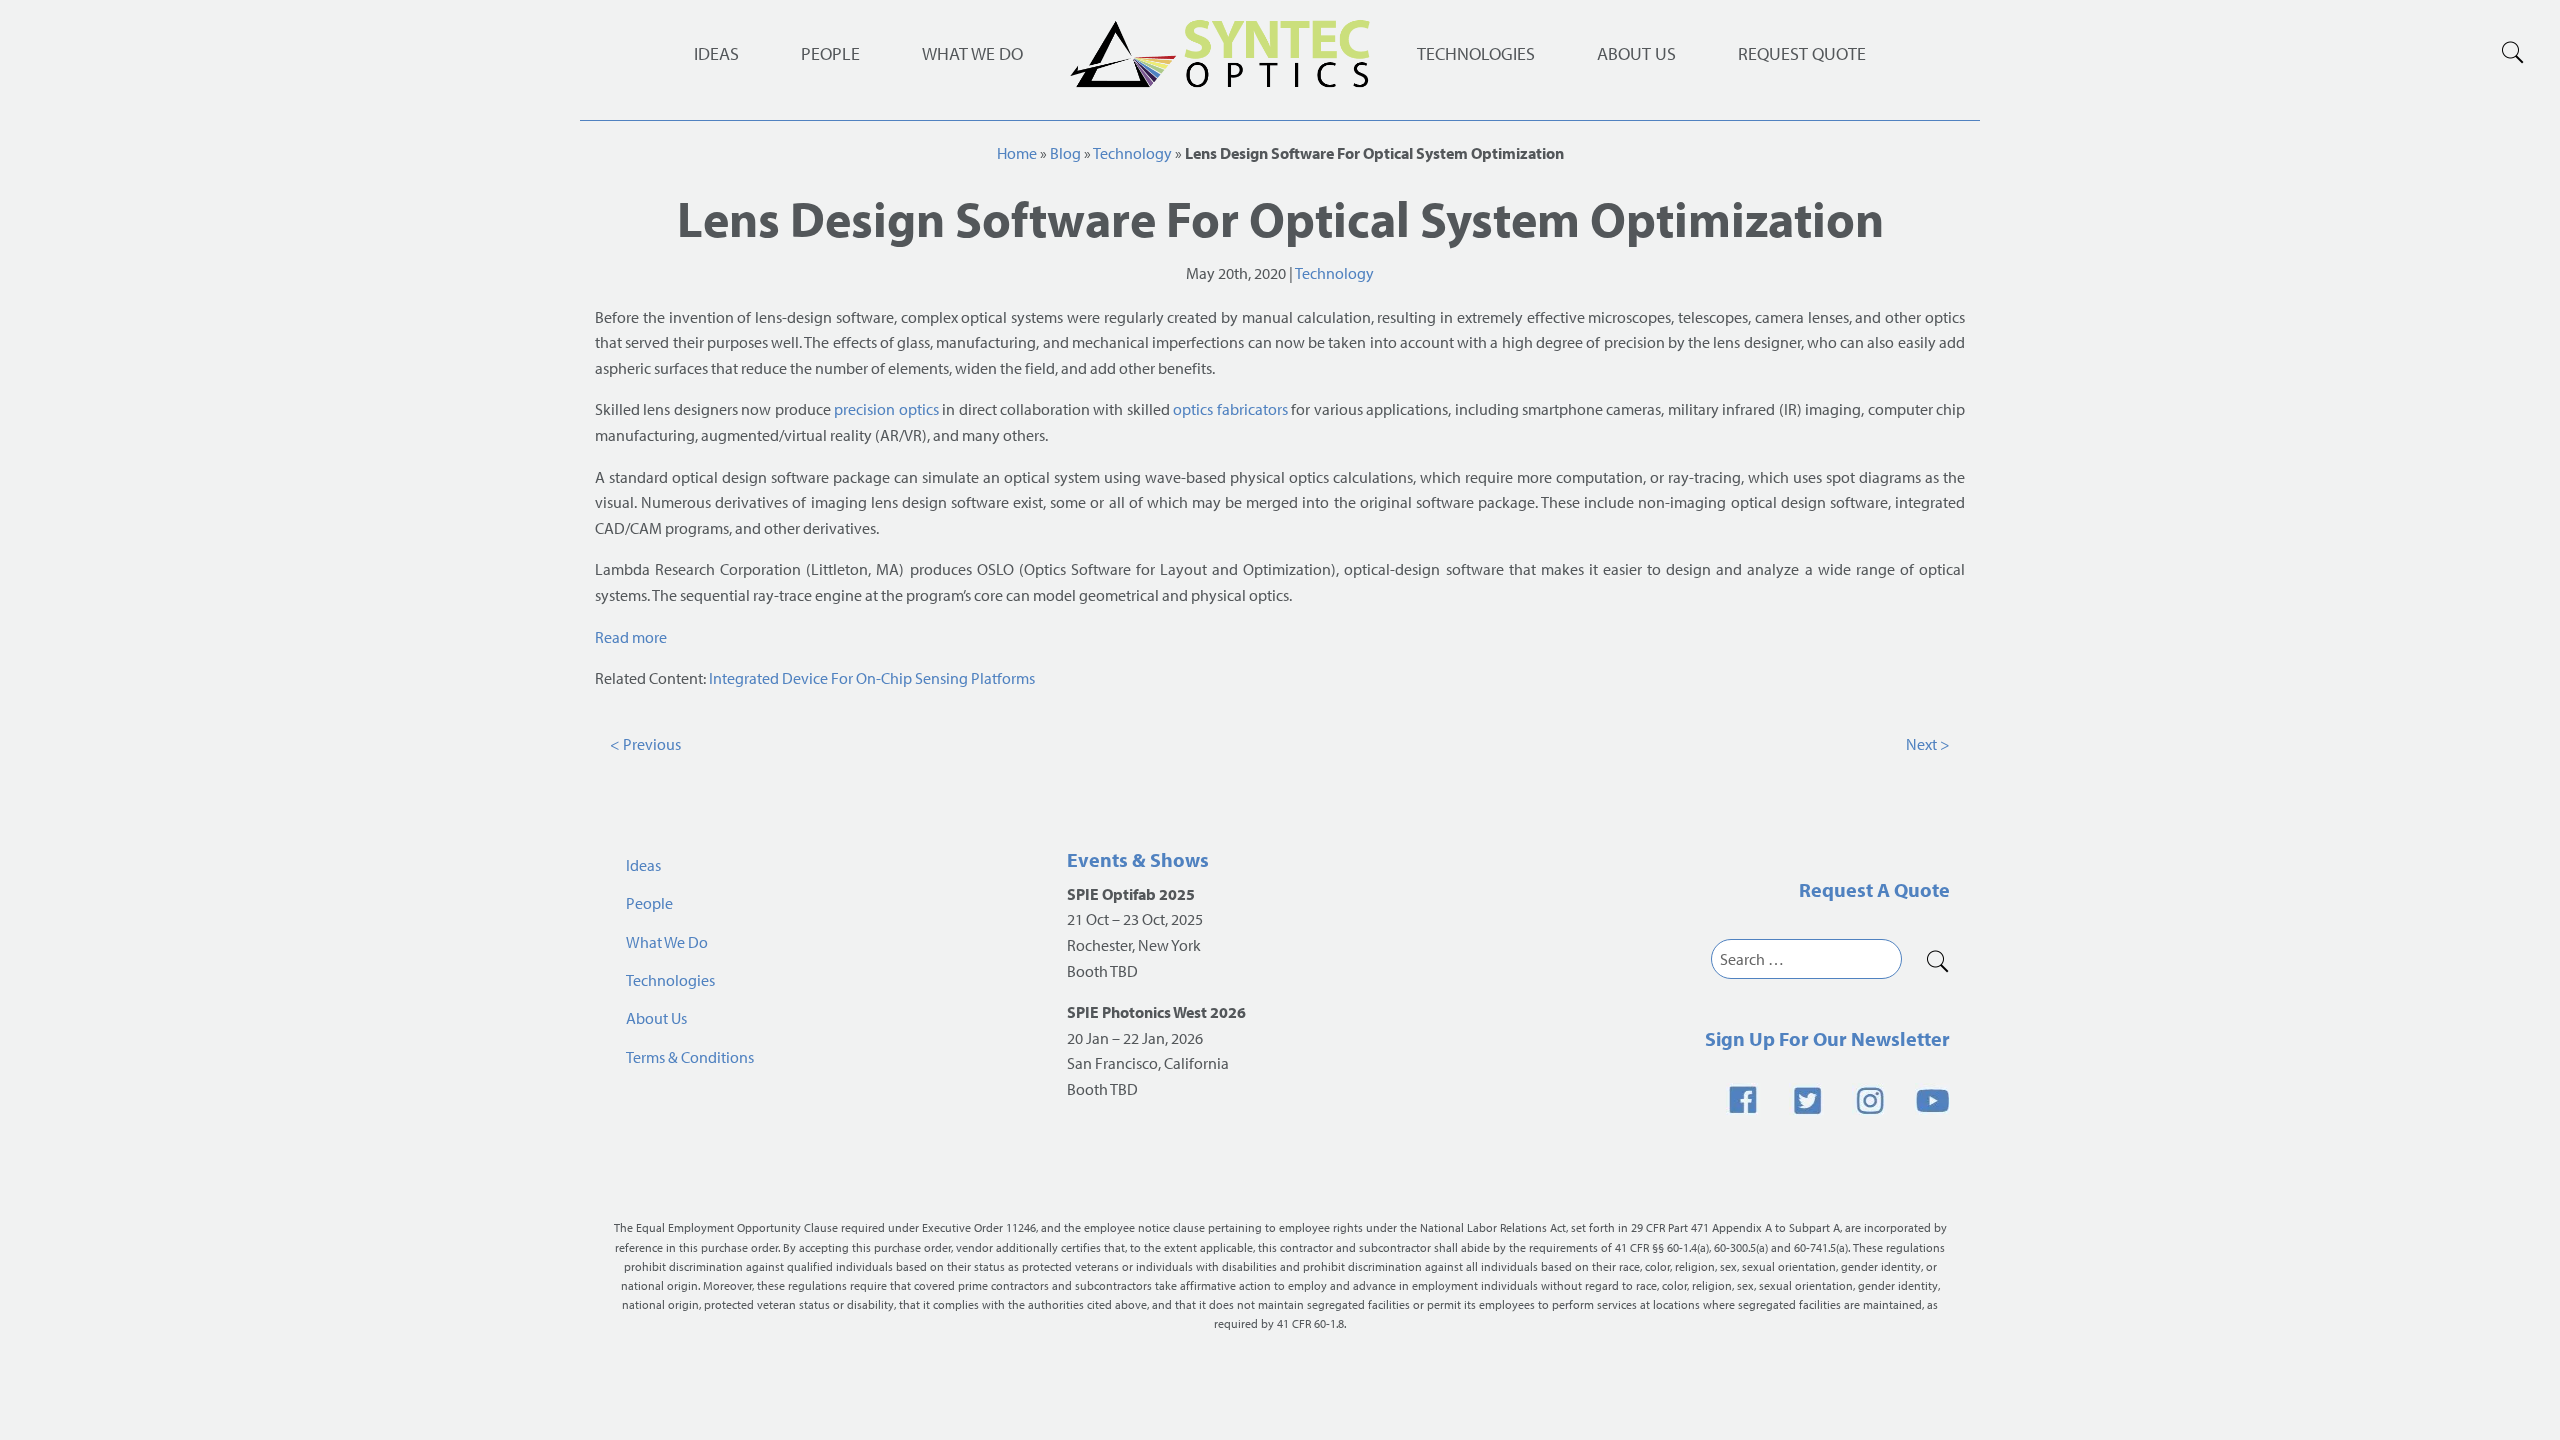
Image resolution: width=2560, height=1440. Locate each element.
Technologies (1476, 53)
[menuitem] (1476, 54)
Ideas (716, 53)
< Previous (645, 744)
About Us (1636, 53)
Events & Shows (1138, 859)
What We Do (972, 53)
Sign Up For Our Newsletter (1827, 1038)
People (830, 53)
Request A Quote (1874, 889)
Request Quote (1802, 53)
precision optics (886, 409)
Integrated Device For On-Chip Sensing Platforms (872, 678)
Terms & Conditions (690, 1057)
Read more (631, 637)
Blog (1065, 153)
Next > (1928, 744)
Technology (1132, 153)
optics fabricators (1230, 409)
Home (1017, 153)
